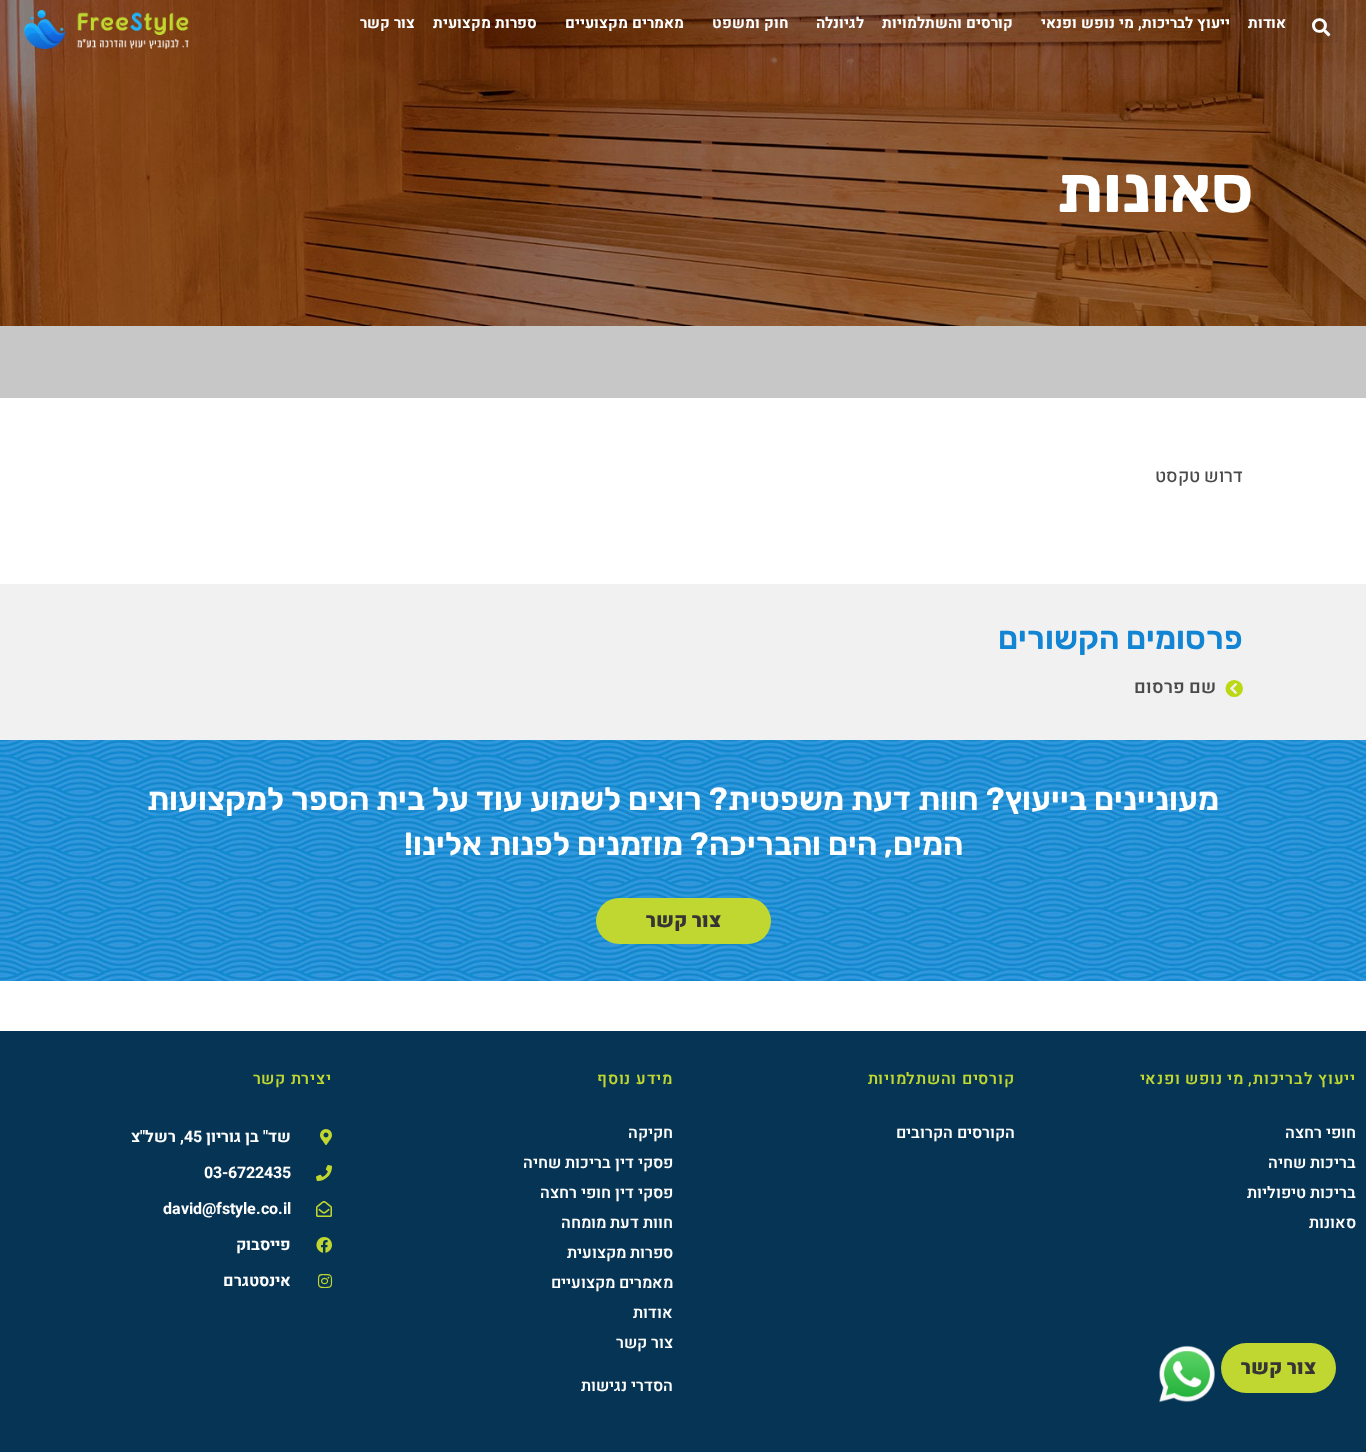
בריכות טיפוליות (1301, 1193)
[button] (1321, 26)
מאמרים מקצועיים (624, 23)
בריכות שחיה (1312, 1163)
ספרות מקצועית (485, 23)
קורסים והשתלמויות (947, 23)
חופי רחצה (1320, 1133)
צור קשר (387, 23)
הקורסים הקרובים (955, 1133)
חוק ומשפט (750, 23)
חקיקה (650, 1133)
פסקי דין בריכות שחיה (598, 1163)
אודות (1267, 23)
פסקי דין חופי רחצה (606, 1193)
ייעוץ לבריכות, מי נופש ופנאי (1135, 23)
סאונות (1332, 1223)
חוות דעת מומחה (617, 1223)
